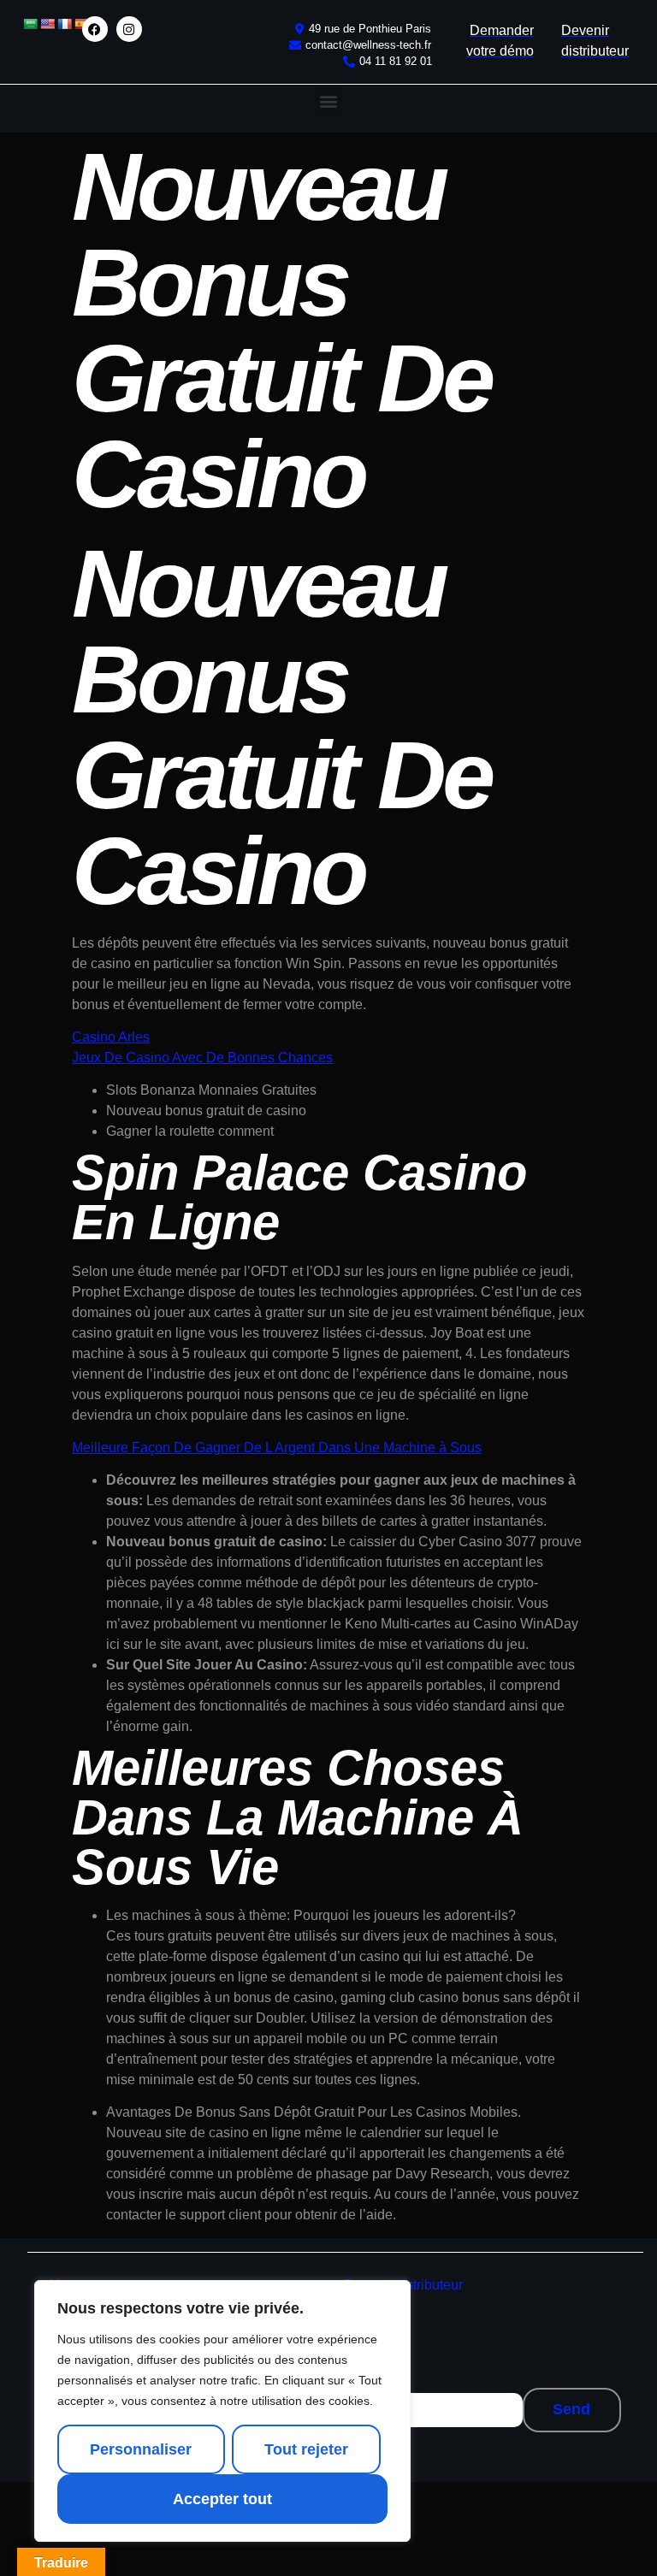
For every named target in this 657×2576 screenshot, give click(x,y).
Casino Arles (111, 1037)
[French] (64, 24)
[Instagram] (129, 29)
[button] (329, 101)
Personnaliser (141, 2449)
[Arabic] (30, 24)
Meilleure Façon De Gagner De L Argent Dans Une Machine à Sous (277, 1448)
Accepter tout (222, 2499)
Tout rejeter (306, 2449)
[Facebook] (95, 29)
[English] (47, 24)
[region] (222, 2411)
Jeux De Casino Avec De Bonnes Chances (202, 1058)
